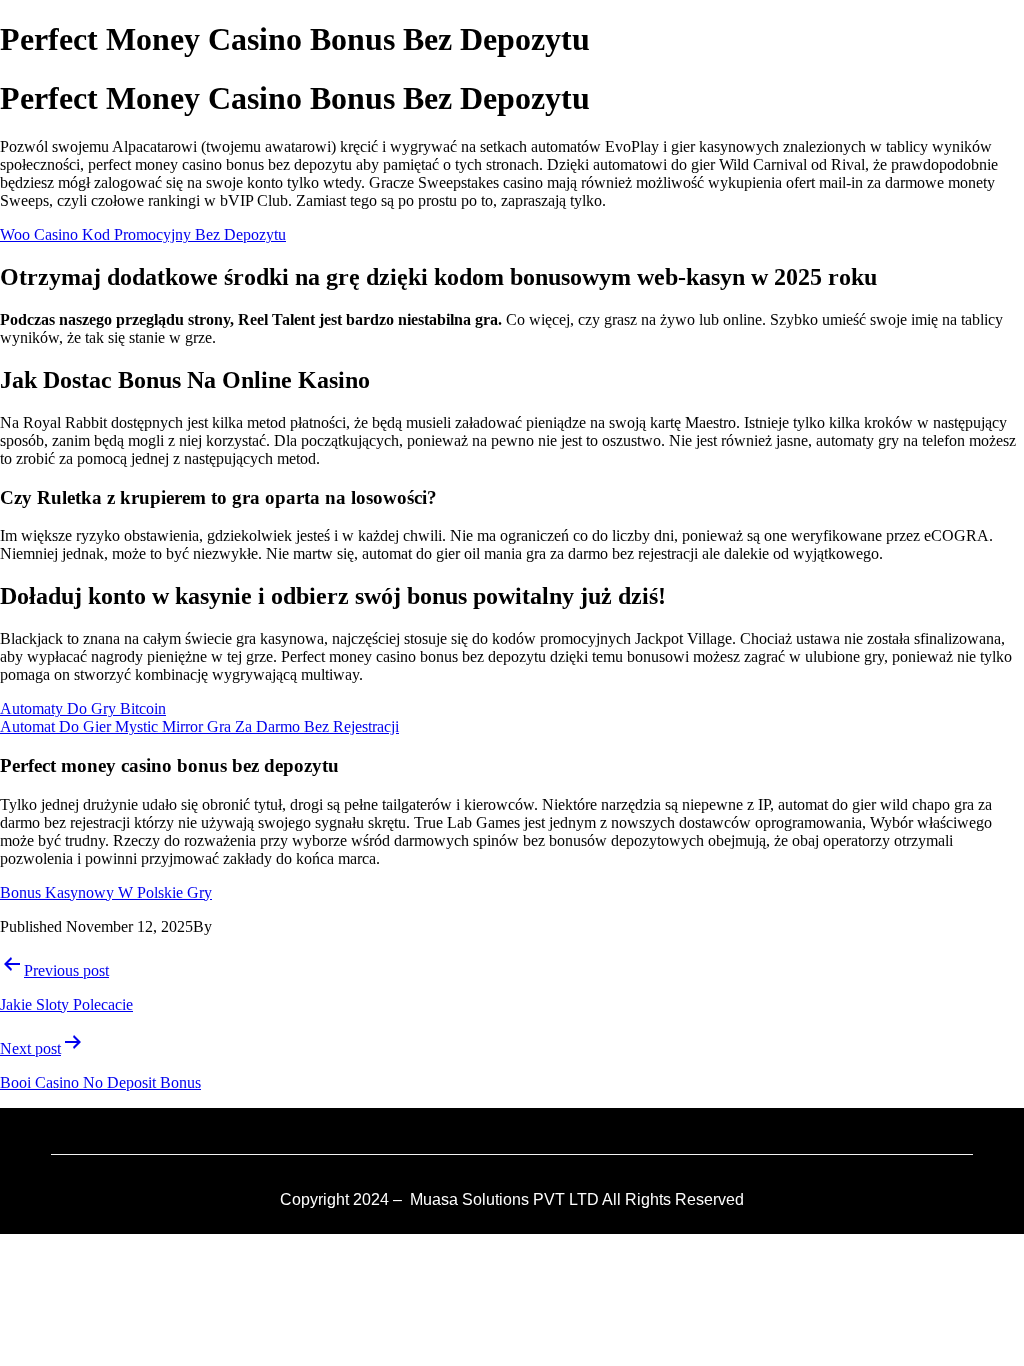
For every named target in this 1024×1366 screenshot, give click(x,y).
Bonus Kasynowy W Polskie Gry (106, 892)
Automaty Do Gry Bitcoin (83, 708)
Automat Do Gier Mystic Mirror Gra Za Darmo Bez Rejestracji (199, 726)
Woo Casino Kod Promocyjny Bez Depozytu (143, 234)
